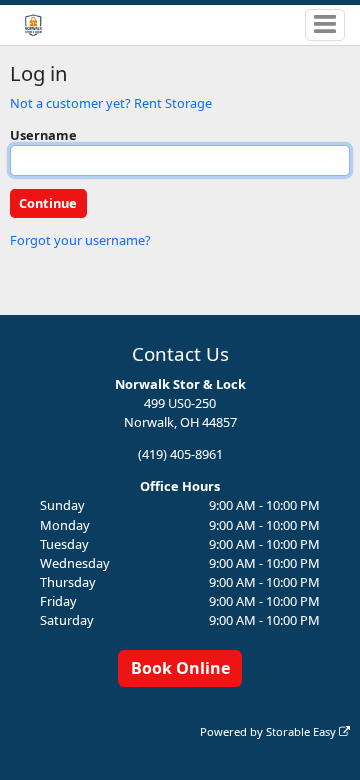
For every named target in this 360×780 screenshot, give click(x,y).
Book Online (180, 668)
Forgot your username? (80, 240)
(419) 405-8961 (180, 454)
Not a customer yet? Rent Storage (111, 103)
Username (43, 135)
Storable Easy (302, 731)
